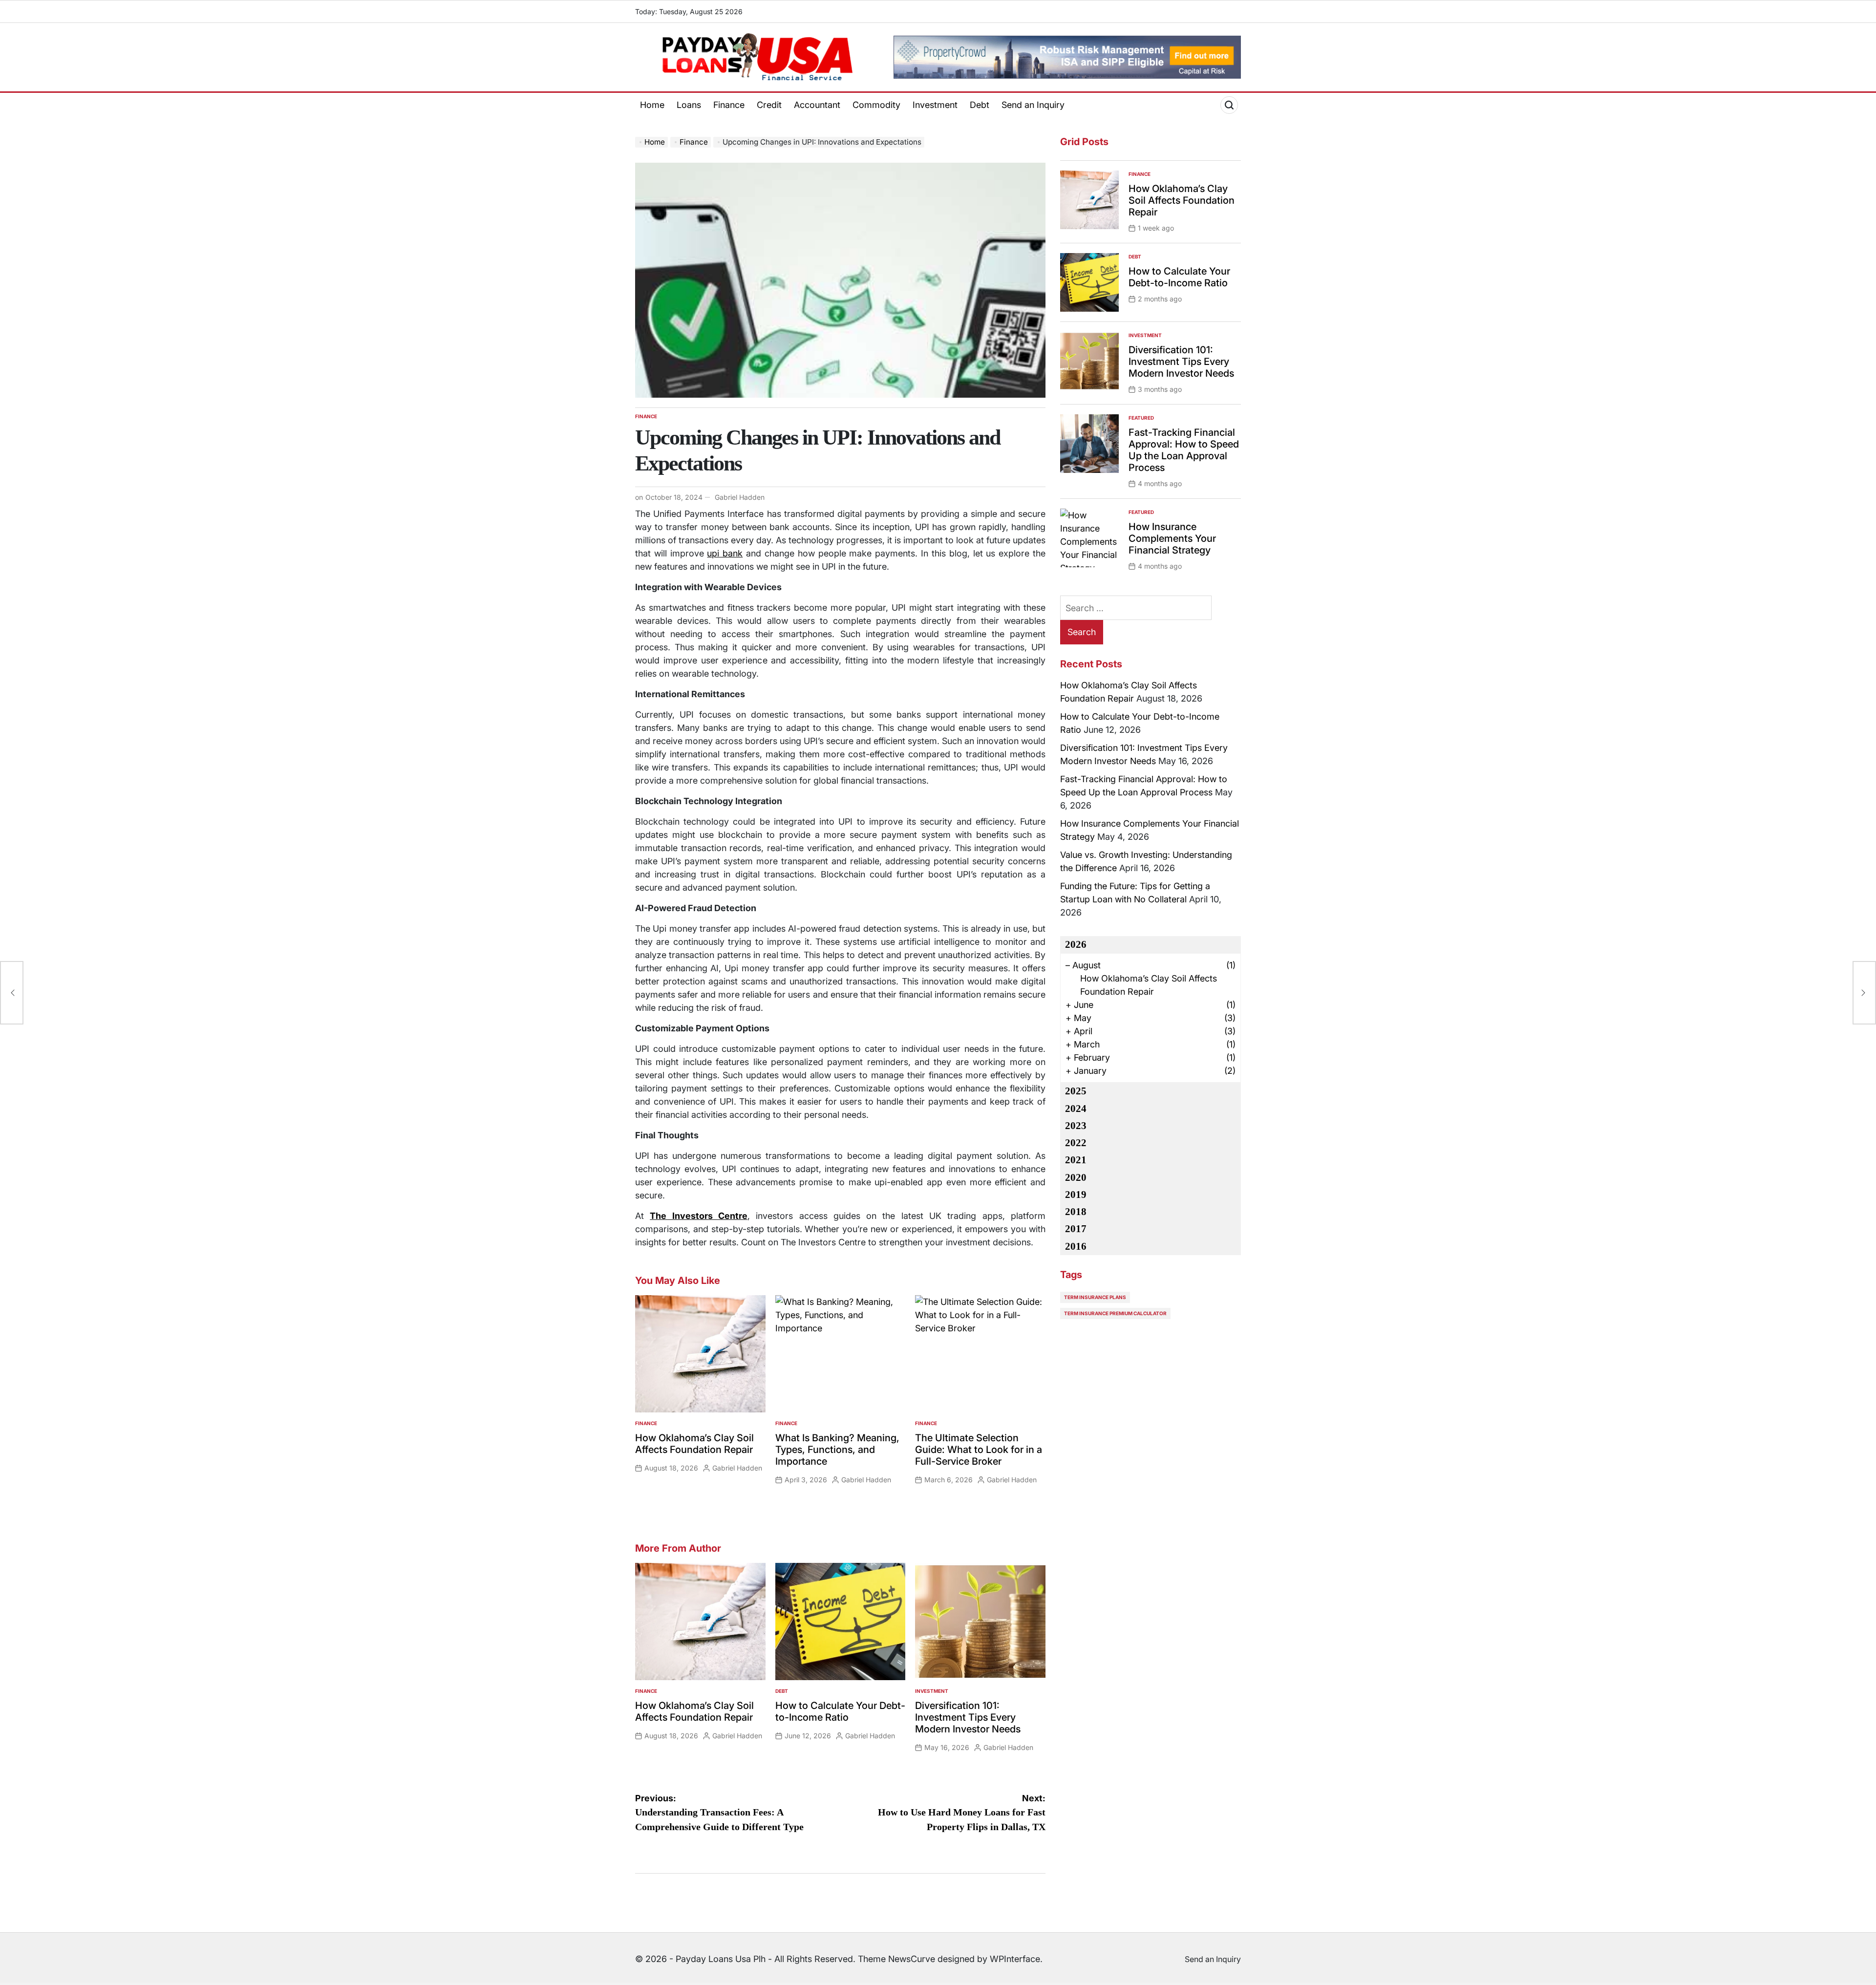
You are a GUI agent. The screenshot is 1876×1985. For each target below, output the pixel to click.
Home (652, 105)
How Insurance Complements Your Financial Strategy (1172, 538)
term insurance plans (1095, 1297)
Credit (769, 105)
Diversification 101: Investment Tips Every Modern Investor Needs (968, 1717)
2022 (1076, 1143)
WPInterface (1015, 1959)
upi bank (725, 553)
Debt (980, 105)
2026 (1076, 944)
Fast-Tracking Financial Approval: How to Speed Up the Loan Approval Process (1184, 450)
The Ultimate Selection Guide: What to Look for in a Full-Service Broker (979, 1450)
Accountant (817, 105)
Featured (1141, 418)
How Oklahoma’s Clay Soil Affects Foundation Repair (694, 1444)
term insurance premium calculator (1115, 1313)
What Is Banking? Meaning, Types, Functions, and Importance (837, 1450)
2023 (1076, 1126)
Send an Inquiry (1033, 105)
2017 (1076, 1229)
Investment (935, 105)
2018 (1076, 1212)
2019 (1076, 1195)
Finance (729, 105)
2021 (1076, 1160)
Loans (689, 105)
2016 (1076, 1246)
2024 (1076, 1109)
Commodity (876, 105)
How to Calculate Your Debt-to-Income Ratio (840, 1711)
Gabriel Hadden (740, 497)
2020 (1076, 1177)
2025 (1076, 1091)
